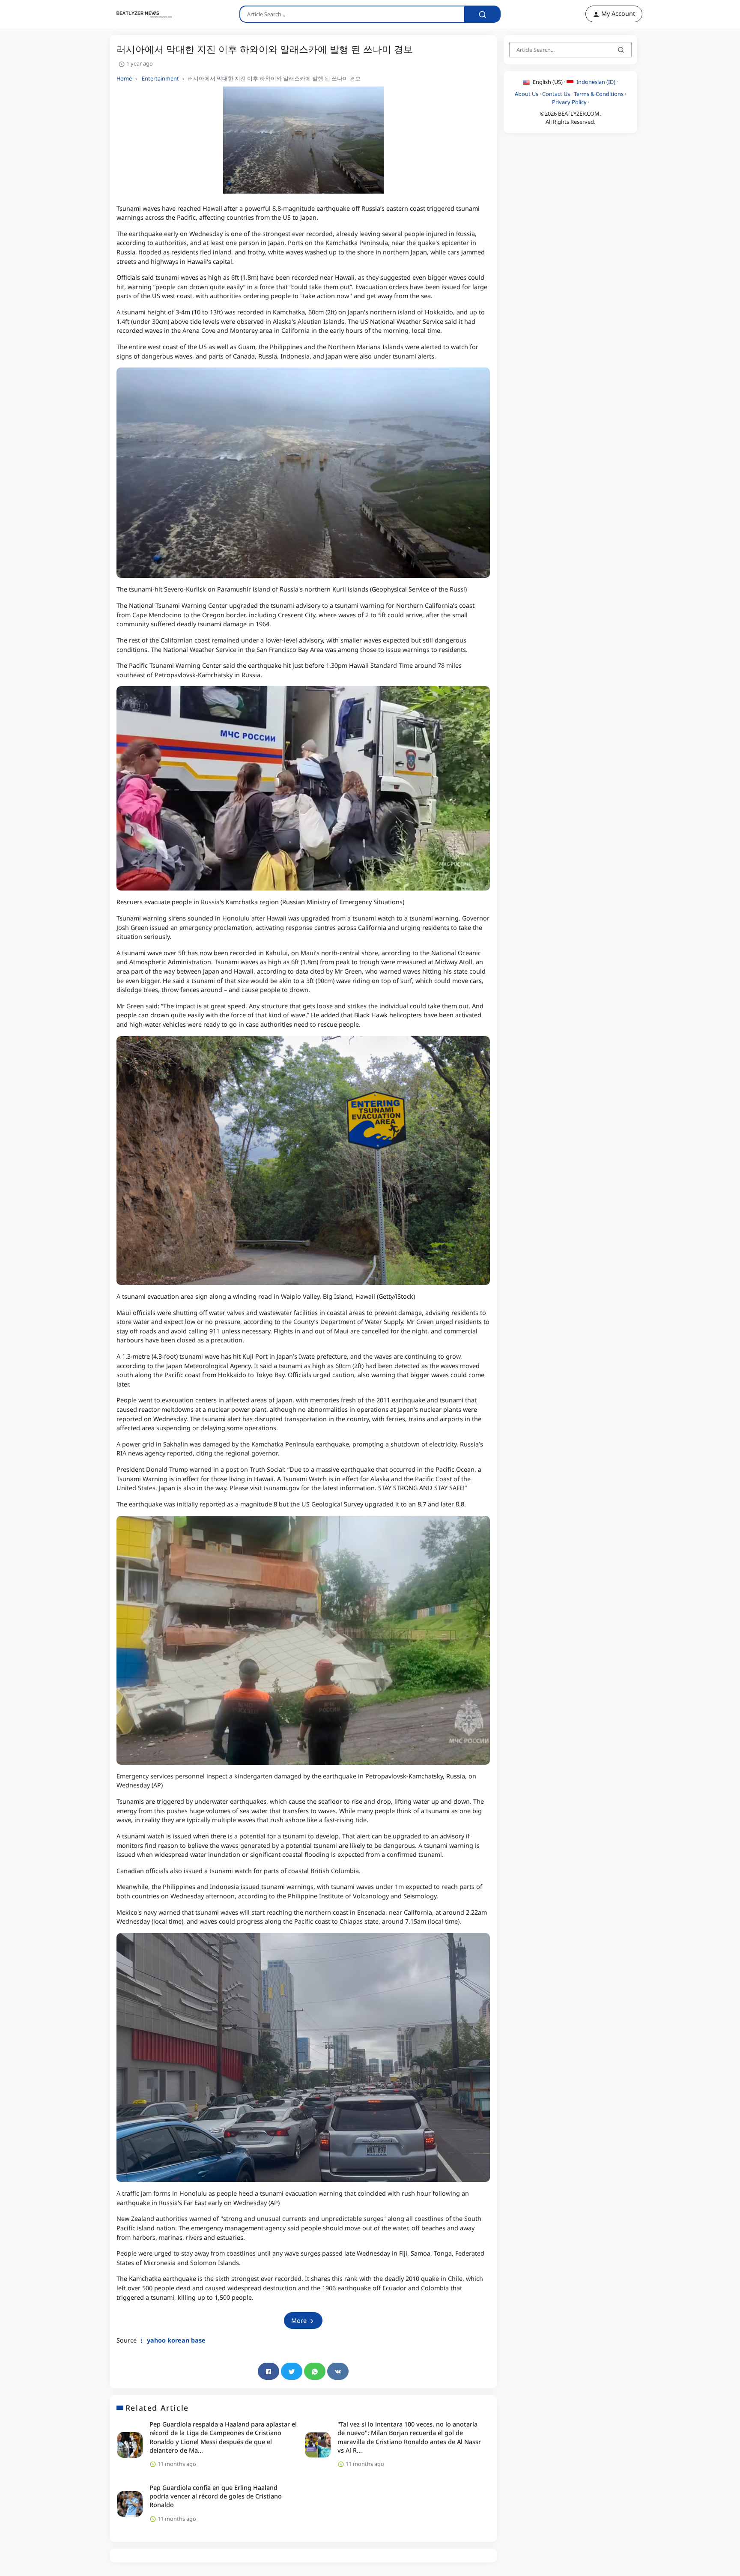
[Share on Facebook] (269, 2371)
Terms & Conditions (599, 94)
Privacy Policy (569, 102)
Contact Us (556, 94)
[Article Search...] (482, 14)
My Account (617, 13)
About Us (527, 94)
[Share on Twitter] (292, 2371)
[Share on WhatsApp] (315, 2371)
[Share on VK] (338, 2371)
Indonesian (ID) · (597, 82)
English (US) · (549, 82)
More (300, 2320)
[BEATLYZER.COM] (139, 14)
